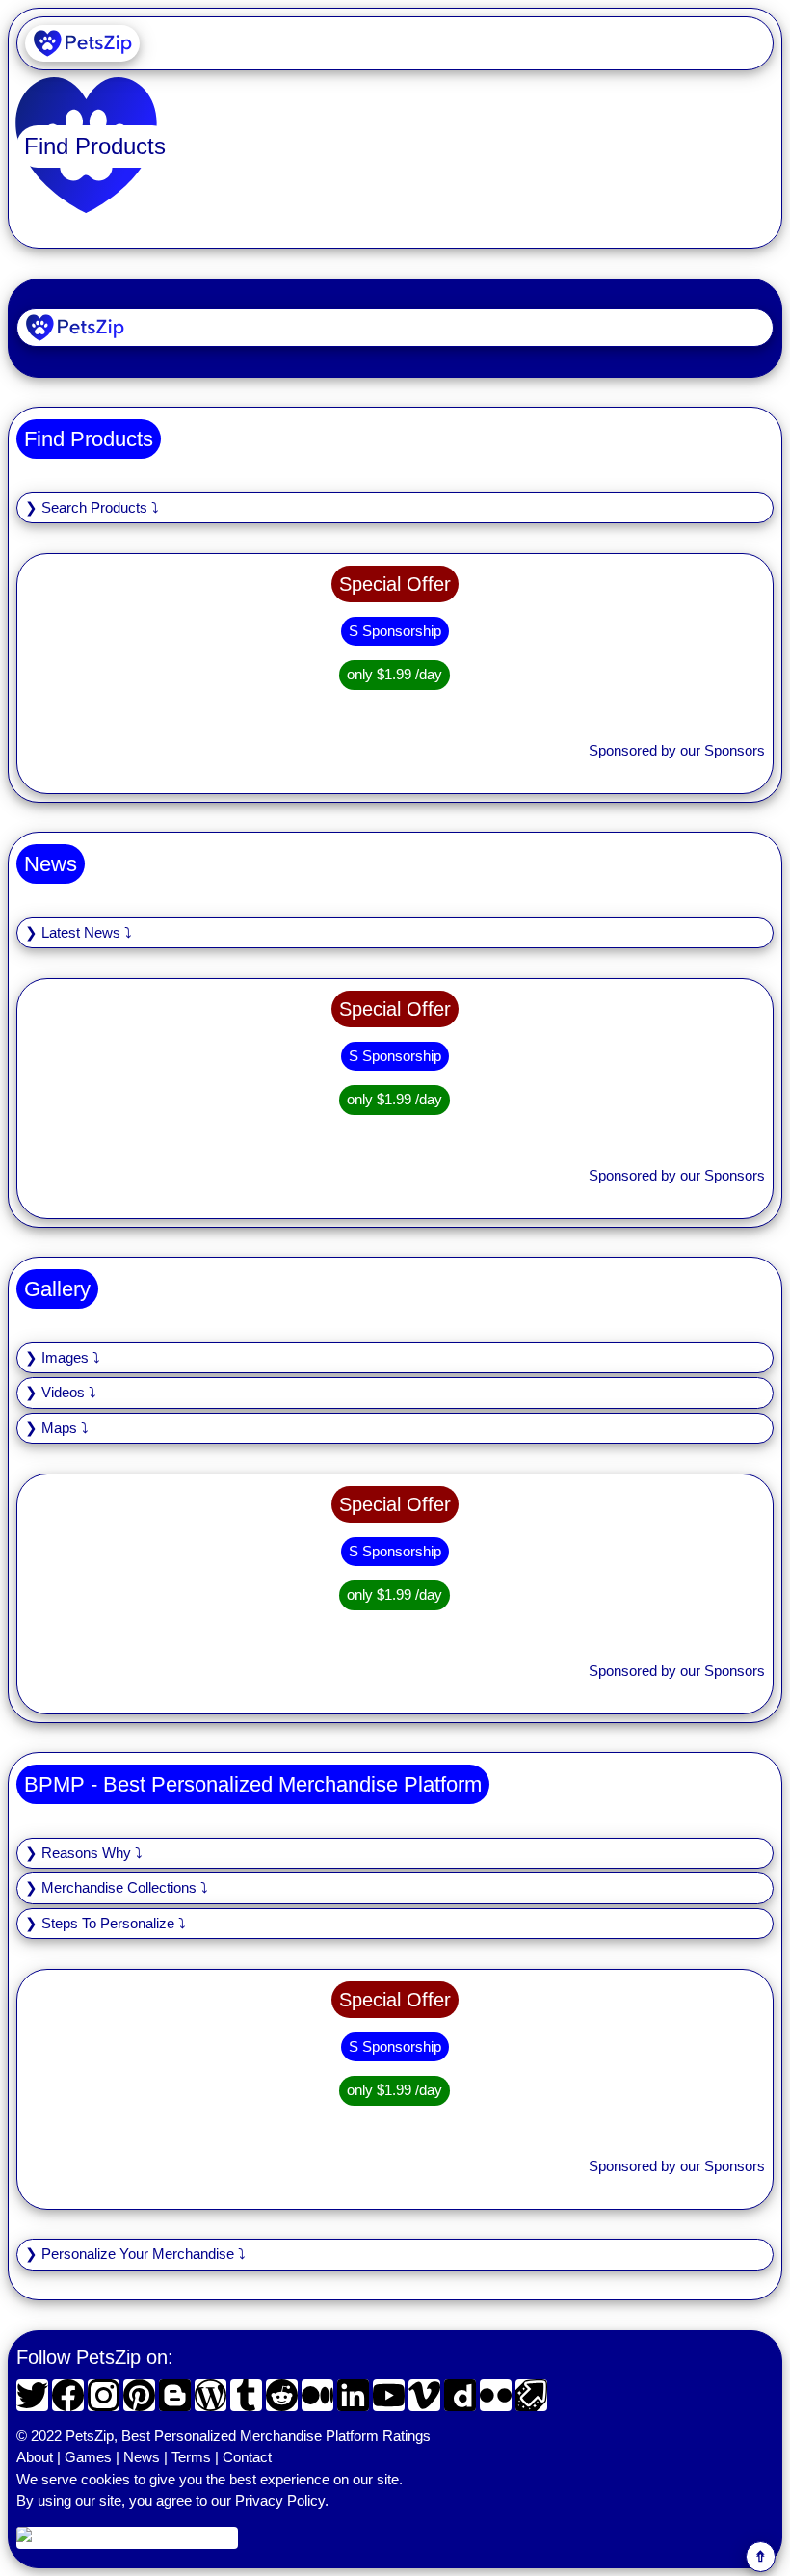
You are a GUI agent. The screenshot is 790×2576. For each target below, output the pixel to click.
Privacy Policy (280, 2500)
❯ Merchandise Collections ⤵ (117, 1887)
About (35, 2457)
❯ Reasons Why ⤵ (84, 1853)
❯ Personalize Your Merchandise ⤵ (135, 2254)
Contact (247, 2457)
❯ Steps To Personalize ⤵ (105, 1923)
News (142, 2457)
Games (88, 2457)
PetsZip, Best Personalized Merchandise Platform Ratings (248, 2436)
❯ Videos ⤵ (61, 1392)
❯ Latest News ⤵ (79, 932)
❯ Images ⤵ (63, 1357)
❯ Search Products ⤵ (92, 507)
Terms (191, 2457)
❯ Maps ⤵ (57, 1428)
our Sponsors (723, 750)
